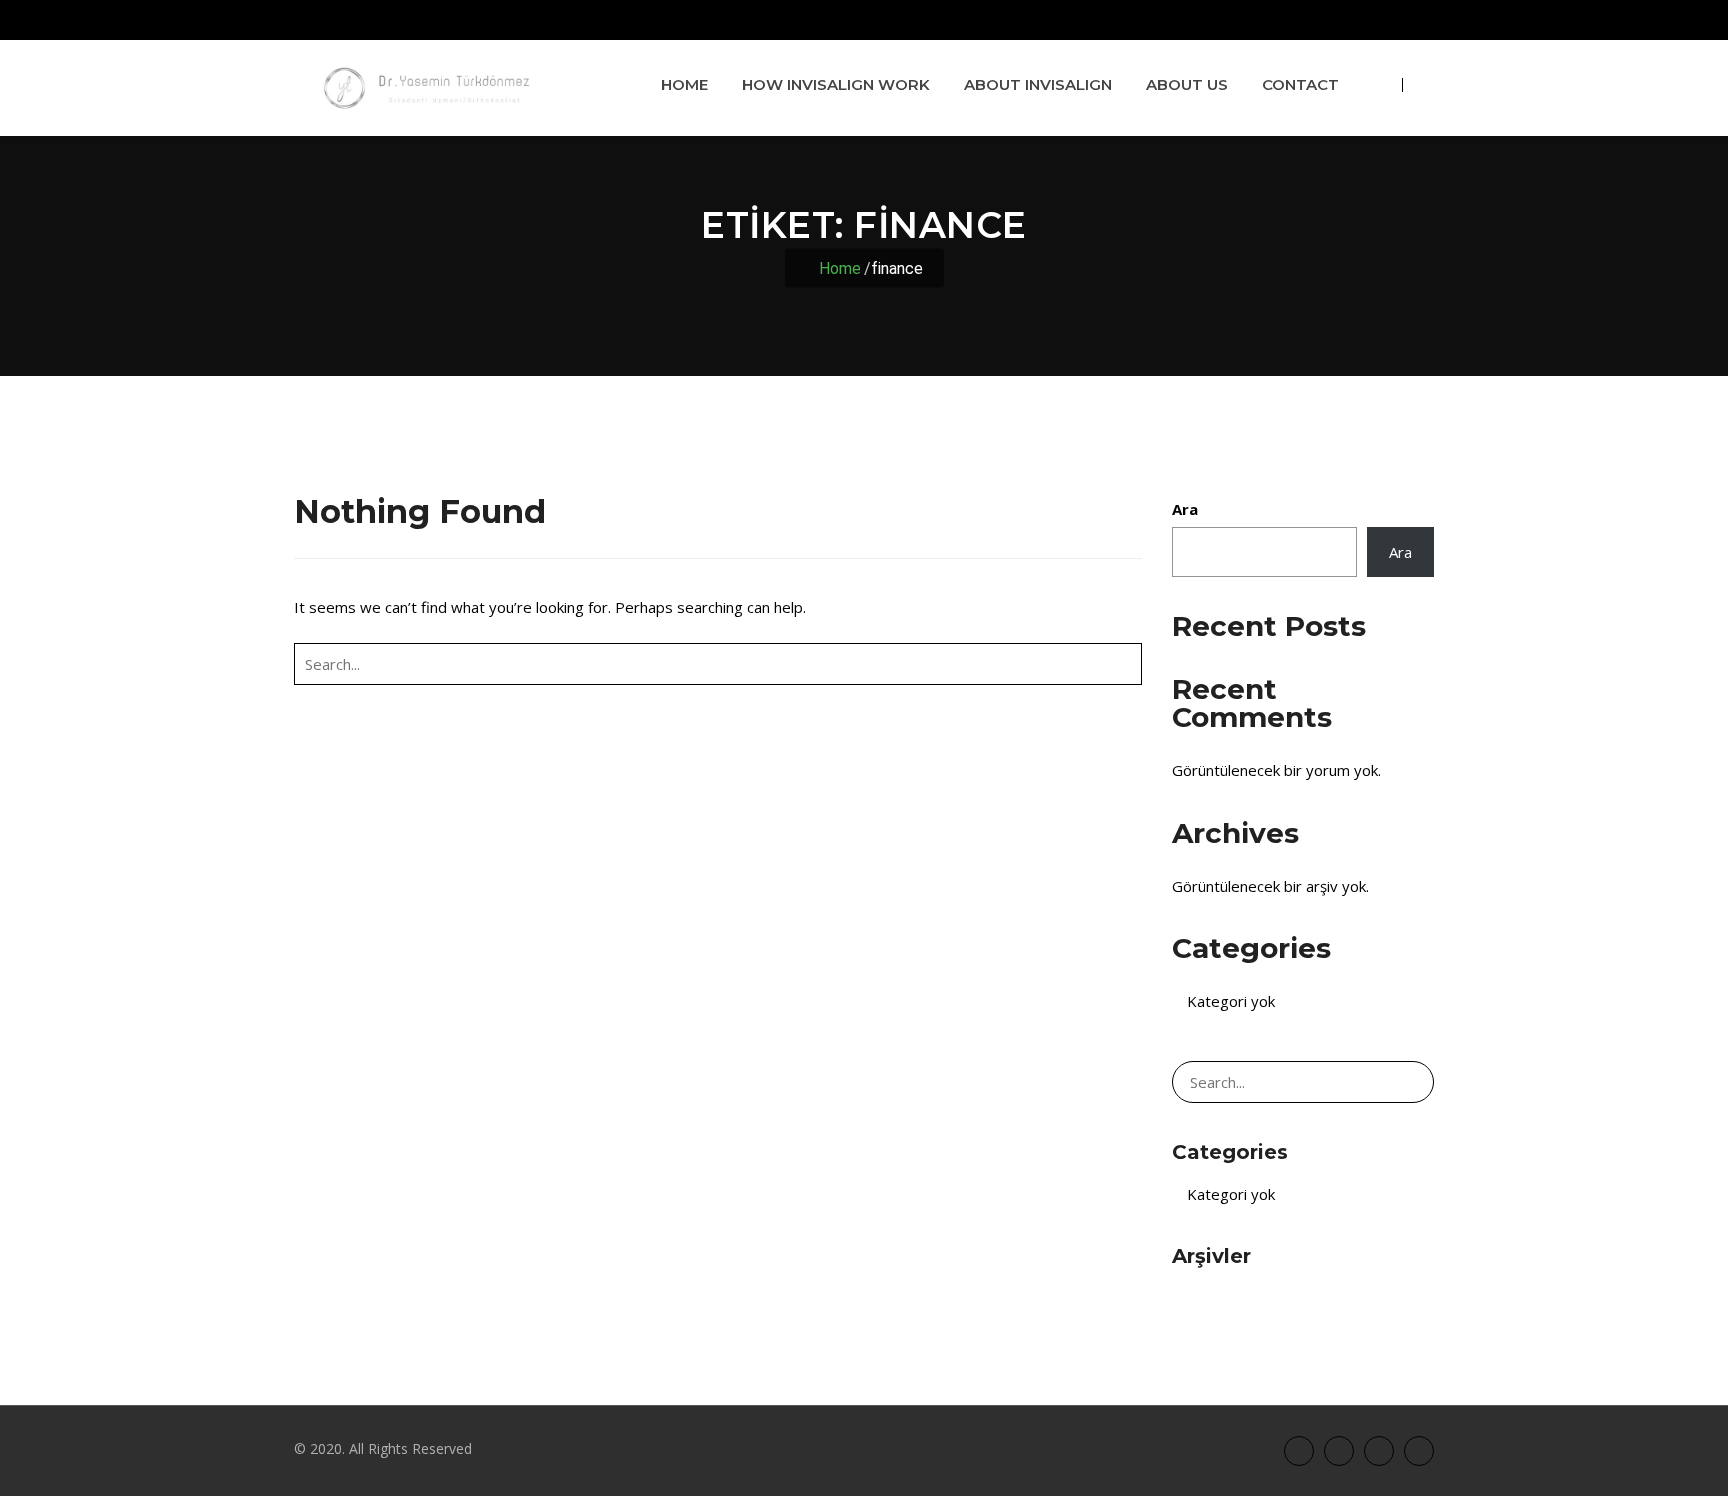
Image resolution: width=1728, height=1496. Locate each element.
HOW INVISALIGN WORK (836, 84)
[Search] (1123, 664)
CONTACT (1300, 84)
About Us (1187, 84)
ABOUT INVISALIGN (1038, 84)
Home (684, 84)
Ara (1185, 509)
